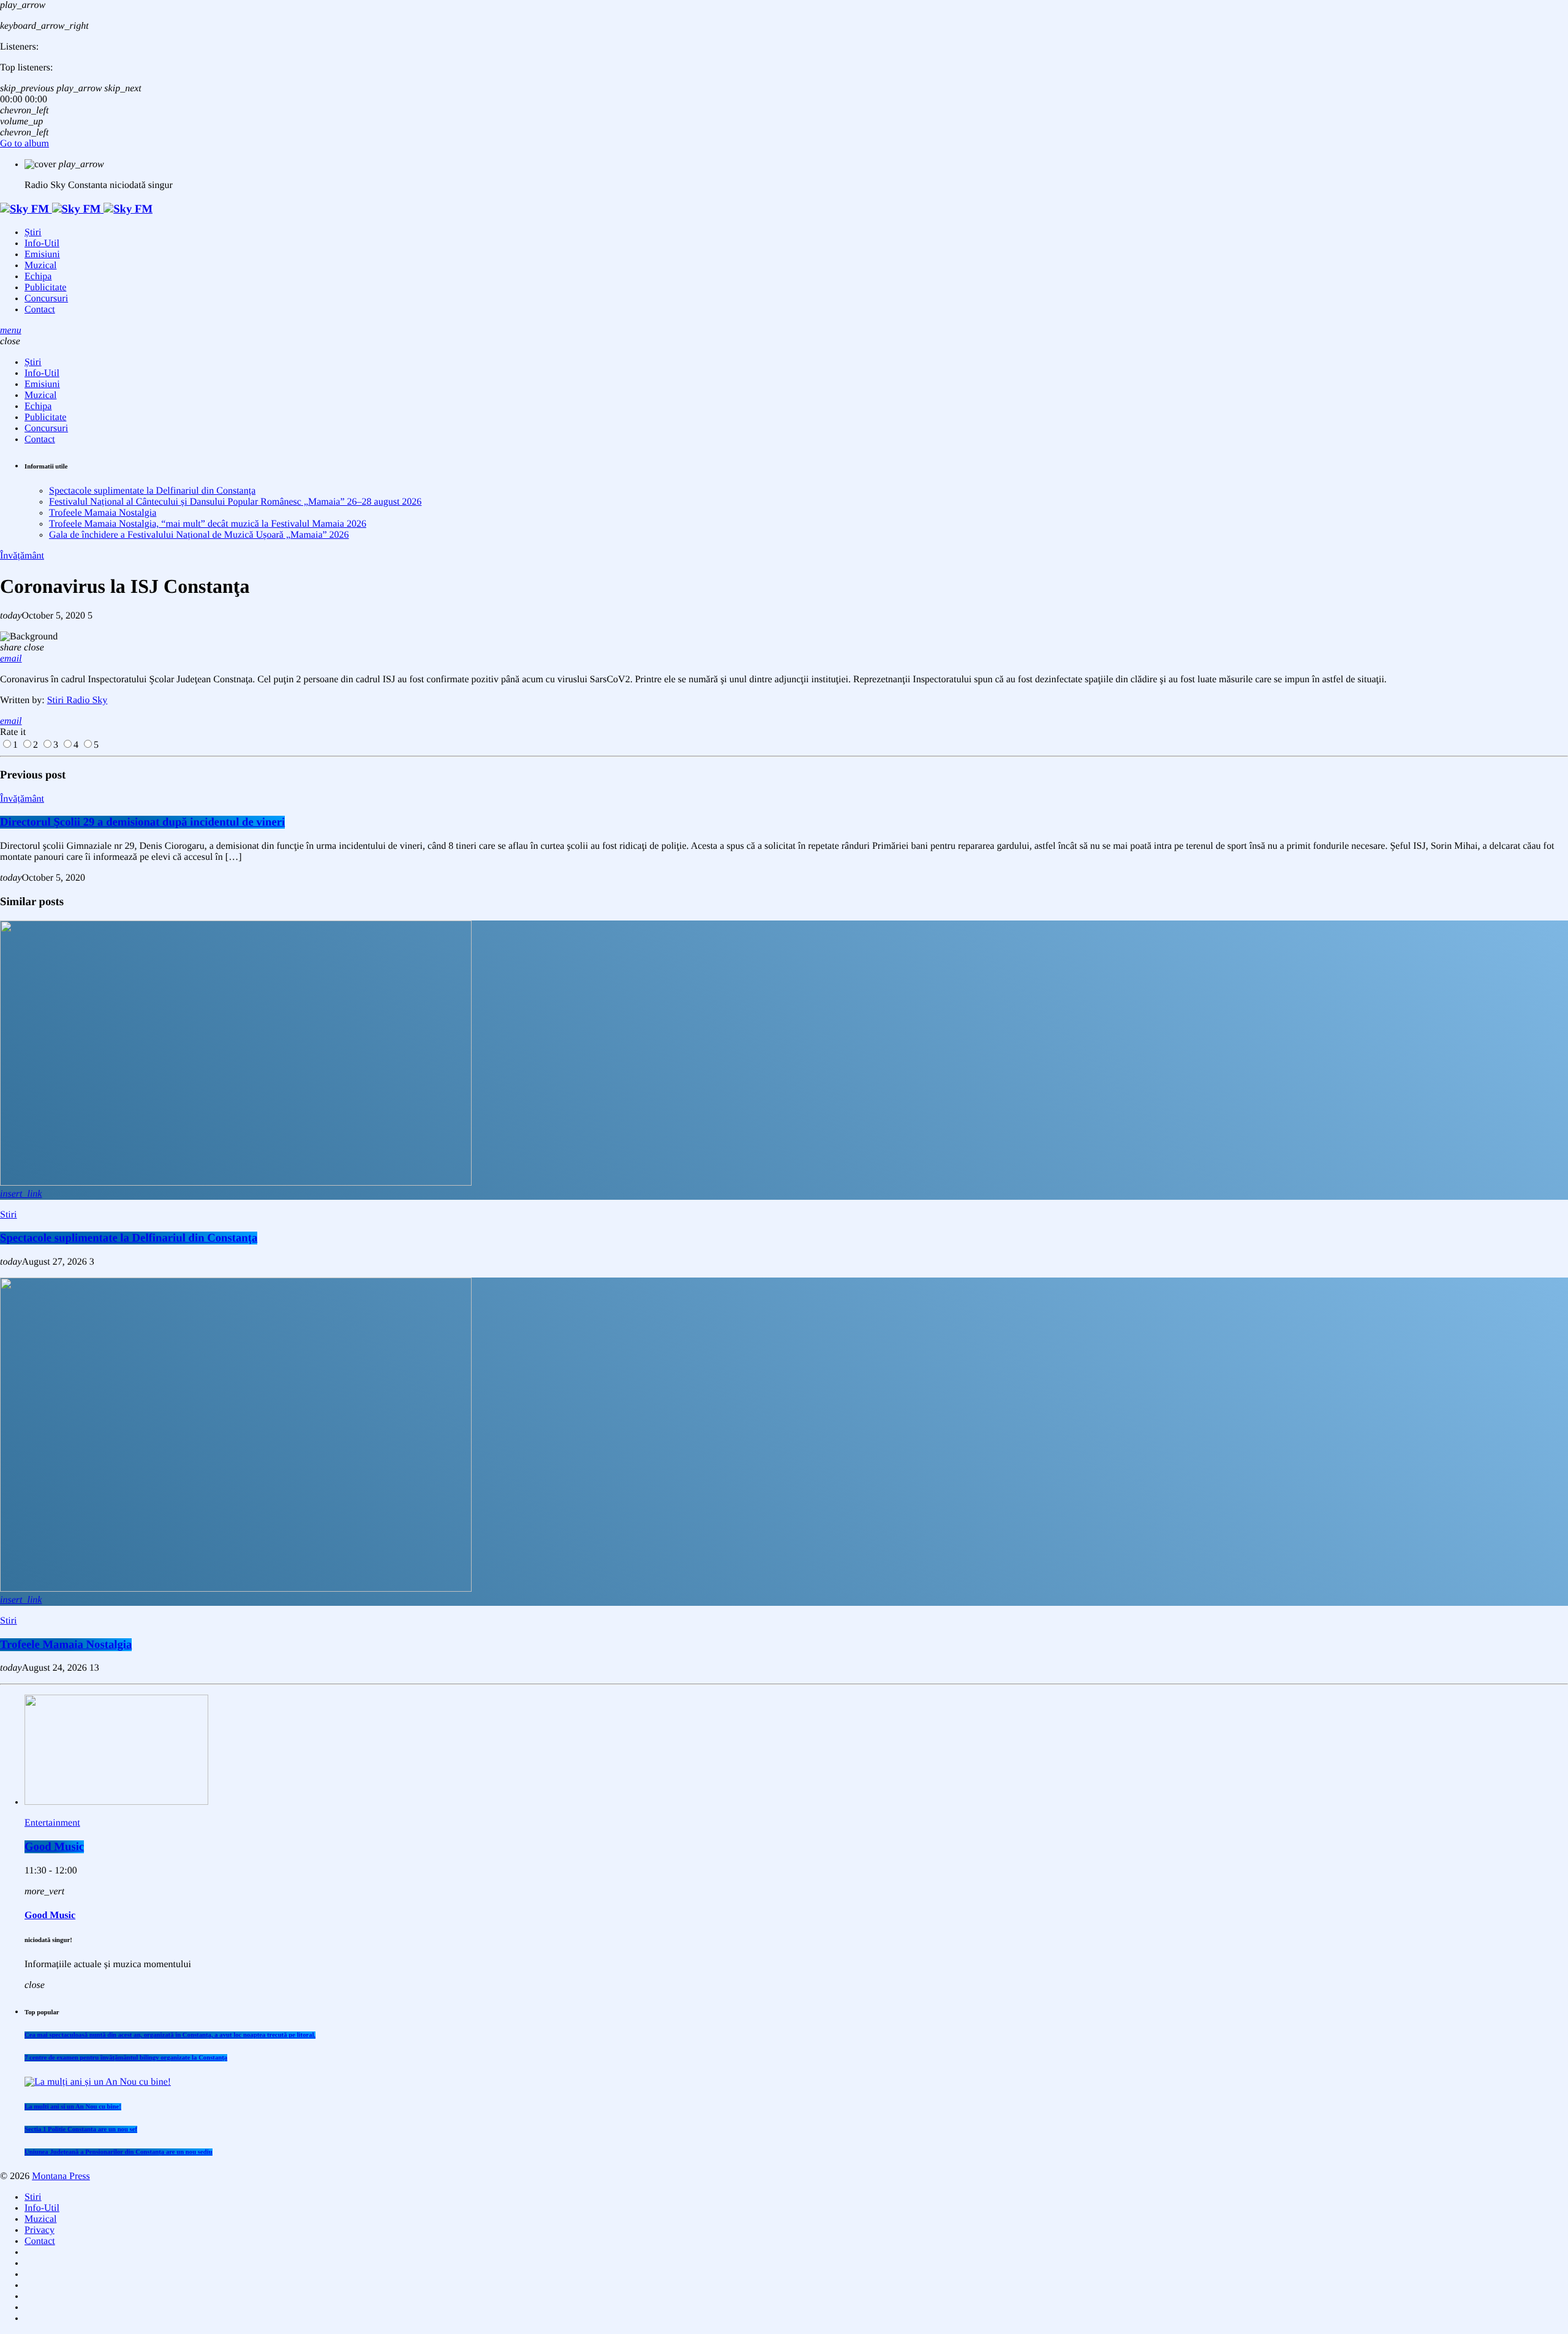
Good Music (54, 1847)
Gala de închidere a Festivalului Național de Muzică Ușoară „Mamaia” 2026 (199, 535)
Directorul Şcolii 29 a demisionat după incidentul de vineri (142, 822)
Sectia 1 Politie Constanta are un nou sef (81, 2129)
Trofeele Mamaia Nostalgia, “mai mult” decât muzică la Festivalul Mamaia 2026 (208, 524)
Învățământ (22, 556)
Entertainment (52, 1823)
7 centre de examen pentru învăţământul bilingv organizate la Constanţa (126, 2058)
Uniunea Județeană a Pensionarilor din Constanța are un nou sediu (119, 2152)
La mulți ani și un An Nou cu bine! (73, 2107)
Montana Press (61, 2176)
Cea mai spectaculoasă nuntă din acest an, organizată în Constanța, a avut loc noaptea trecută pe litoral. (170, 2035)
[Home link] (76, 209)
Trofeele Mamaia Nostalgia (103, 513)
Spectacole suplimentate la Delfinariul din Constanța (152, 491)
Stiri (9, 1215)
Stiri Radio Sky (77, 700)
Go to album (24, 144)
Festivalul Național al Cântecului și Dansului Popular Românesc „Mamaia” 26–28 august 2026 (235, 502)
